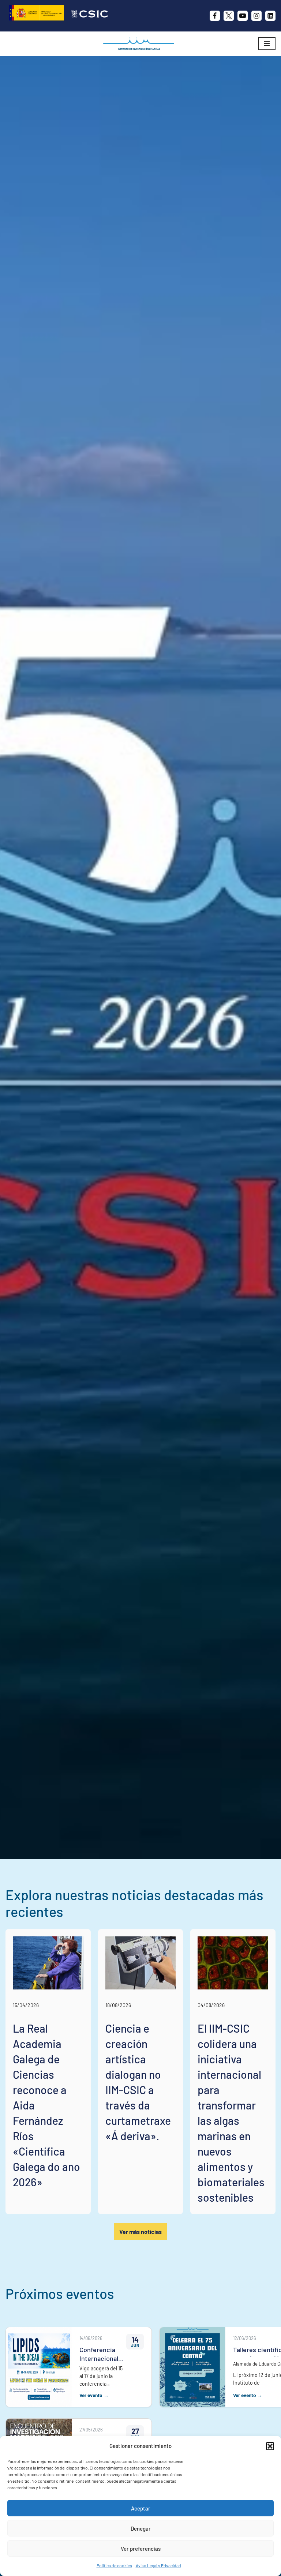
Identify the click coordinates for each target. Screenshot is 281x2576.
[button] (270, 2446)
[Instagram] (256, 16)
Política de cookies (114, 2565)
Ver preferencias (141, 2549)
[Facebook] (215, 16)
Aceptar (141, 2508)
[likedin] (270, 16)
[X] (229, 16)
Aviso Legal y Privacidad (158, 2565)
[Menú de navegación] (267, 44)
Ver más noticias (140, 2231)
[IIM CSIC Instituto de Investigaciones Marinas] (140, 44)
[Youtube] (243, 16)
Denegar (141, 2528)
